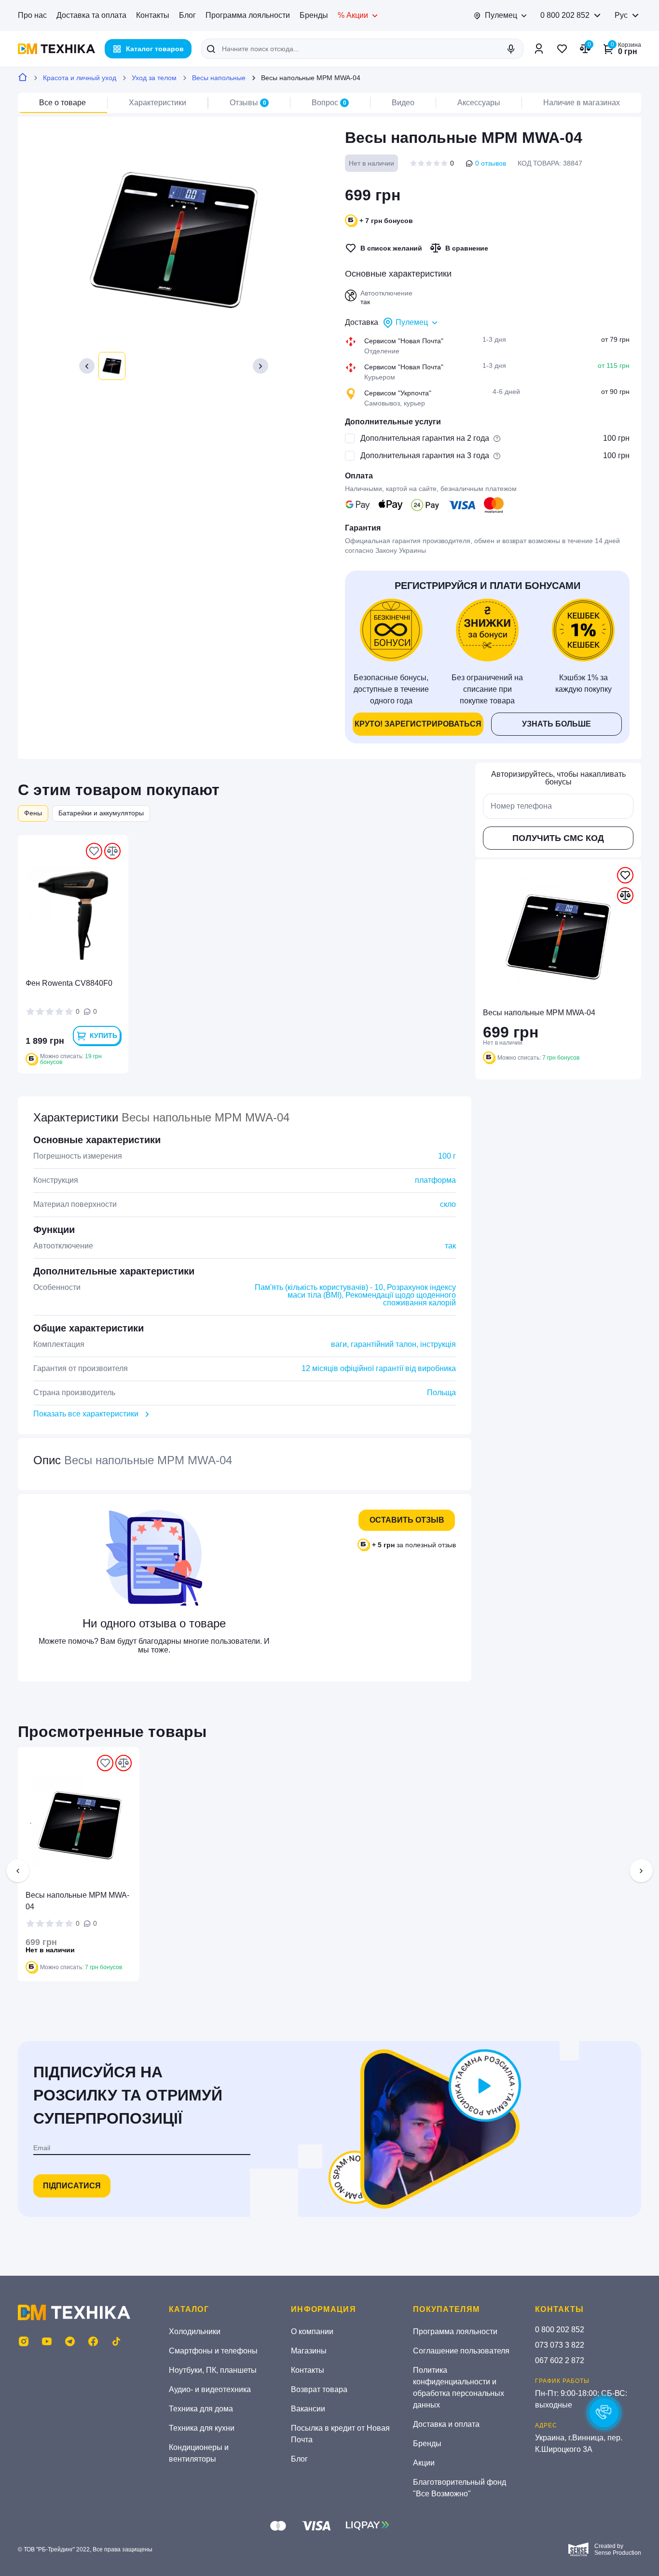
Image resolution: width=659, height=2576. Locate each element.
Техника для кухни (202, 2428)
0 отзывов (491, 163)
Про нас (32, 15)
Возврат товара (319, 2389)
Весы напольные (219, 78)
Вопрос (329, 103)
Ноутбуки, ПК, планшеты (213, 2370)
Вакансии (308, 2409)
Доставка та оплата (91, 15)
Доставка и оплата (446, 2424)
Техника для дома (201, 2409)
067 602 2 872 (560, 2360)
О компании (312, 2331)
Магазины (309, 2351)
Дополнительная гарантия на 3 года (425, 455)
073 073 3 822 (560, 2345)
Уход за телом (154, 78)
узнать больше (556, 724)
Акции (424, 2463)
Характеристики (158, 103)
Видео (403, 103)
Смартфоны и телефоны (213, 2351)
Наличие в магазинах (582, 103)
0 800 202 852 (565, 15)
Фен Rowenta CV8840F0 (69, 983)
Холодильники (195, 2331)
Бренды (314, 15)
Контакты (153, 15)
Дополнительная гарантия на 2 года (425, 438)
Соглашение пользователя (461, 2351)
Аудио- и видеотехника (210, 2389)
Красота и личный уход (80, 78)
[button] (87, 366)
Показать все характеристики (86, 1414)
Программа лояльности (248, 15)
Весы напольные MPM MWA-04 (77, 1901)
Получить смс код (558, 838)
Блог (187, 15)
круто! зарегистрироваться (418, 724)
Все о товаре (62, 103)
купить (103, 1036)
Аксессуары (479, 103)
